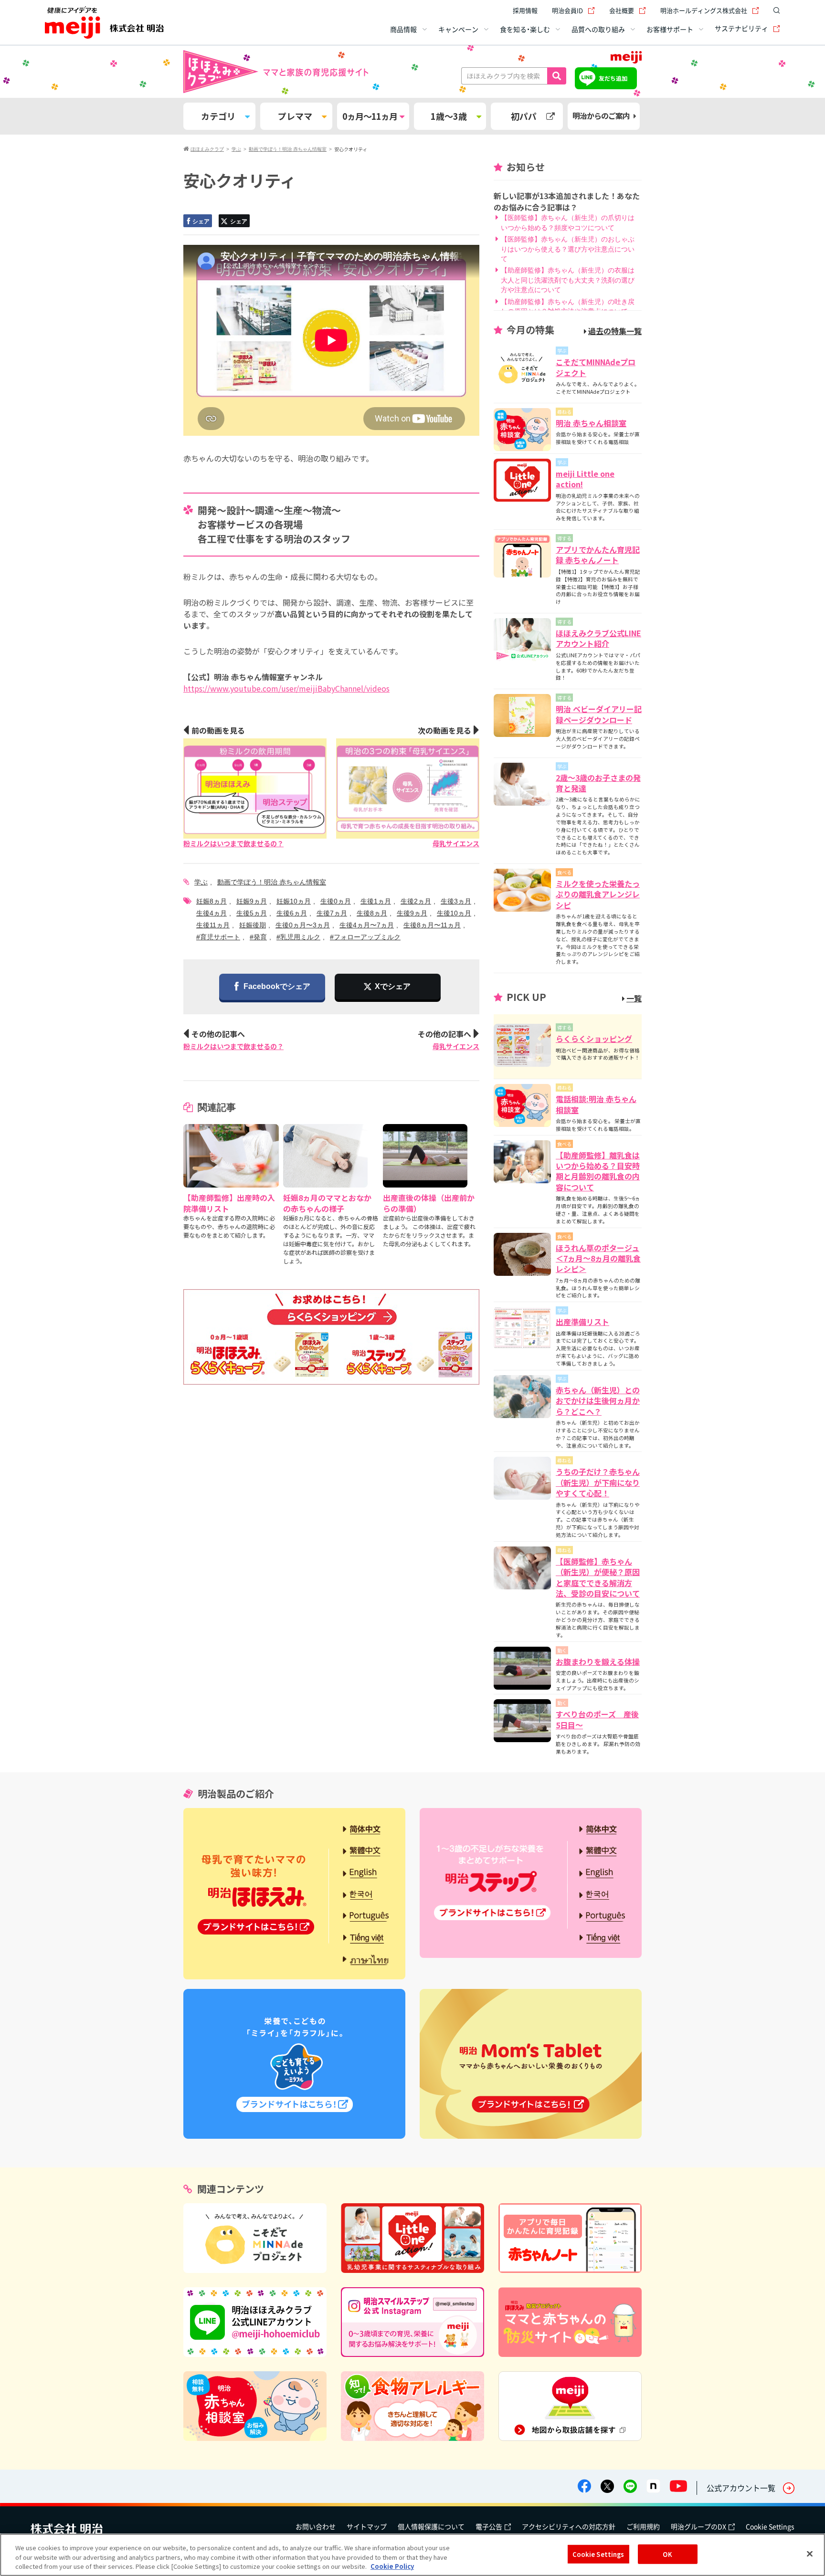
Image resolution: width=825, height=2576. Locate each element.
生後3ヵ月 (456, 901)
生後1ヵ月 (376, 901)
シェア (201, 221)
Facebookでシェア (277, 986)
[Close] (810, 2554)
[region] (412, 2555)
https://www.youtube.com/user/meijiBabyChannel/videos (286, 688)
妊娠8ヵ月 (212, 901)
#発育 (258, 937)
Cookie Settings (770, 2526)
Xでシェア (393, 986)
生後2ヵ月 (416, 901)
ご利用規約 (643, 2526)
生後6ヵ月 (292, 913)
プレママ (295, 116)
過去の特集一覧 (615, 331)
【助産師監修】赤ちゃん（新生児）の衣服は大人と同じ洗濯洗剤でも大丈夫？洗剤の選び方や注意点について (568, 280)
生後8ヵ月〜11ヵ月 (432, 925)
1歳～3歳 (449, 116)
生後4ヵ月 (212, 913)
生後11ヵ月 (213, 925)
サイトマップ (367, 2526)
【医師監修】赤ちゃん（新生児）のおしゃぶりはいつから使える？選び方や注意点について (568, 249)
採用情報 (525, 10)
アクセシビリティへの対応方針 (569, 2526)
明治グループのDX (698, 2526)
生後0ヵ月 (336, 901)
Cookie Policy (392, 2566)
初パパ (524, 116)
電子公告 (489, 2526)
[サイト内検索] (774, 11)
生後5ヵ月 (252, 913)
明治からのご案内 (601, 116)
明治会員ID (567, 10)
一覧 (634, 998)
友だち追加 (613, 78)
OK (667, 2554)
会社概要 (622, 10)
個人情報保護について (431, 2526)
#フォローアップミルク (365, 937)
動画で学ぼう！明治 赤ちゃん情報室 (272, 882)
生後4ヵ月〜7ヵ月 (367, 925)
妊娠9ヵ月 (252, 901)
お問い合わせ (316, 2526)
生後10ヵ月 (454, 913)
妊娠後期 (253, 925)
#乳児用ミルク (298, 937)
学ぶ (201, 882)
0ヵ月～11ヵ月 (370, 116)
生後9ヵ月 (412, 913)
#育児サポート (218, 937)
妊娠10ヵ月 (294, 901)
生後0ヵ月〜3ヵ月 (303, 925)
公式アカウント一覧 (741, 2488)
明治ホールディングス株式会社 (704, 10)
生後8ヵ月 (372, 913)
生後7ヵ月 (332, 913)
